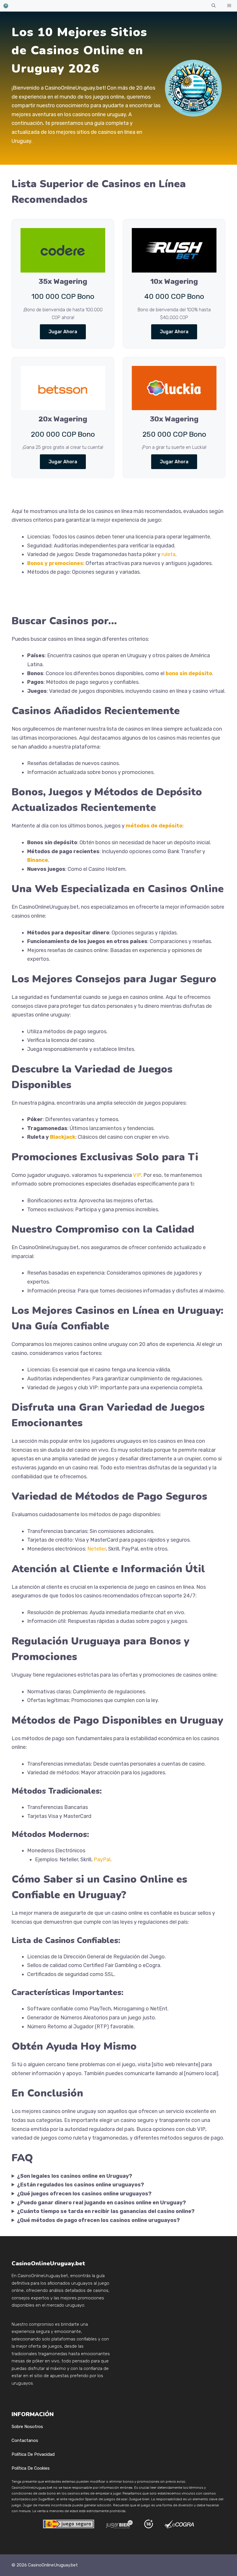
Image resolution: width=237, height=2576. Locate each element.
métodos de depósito (154, 826)
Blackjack (63, 1137)
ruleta (169, 554)
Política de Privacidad (33, 2454)
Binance (38, 860)
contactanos (25, 2440)
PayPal (102, 1860)
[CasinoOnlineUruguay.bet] (6, 6)
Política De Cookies (31, 2468)
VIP (137, 1175)
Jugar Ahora (63, 332)
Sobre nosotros (27, 2427)
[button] (214, 6)
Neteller (97, 1549)
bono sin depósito (189, 673)
